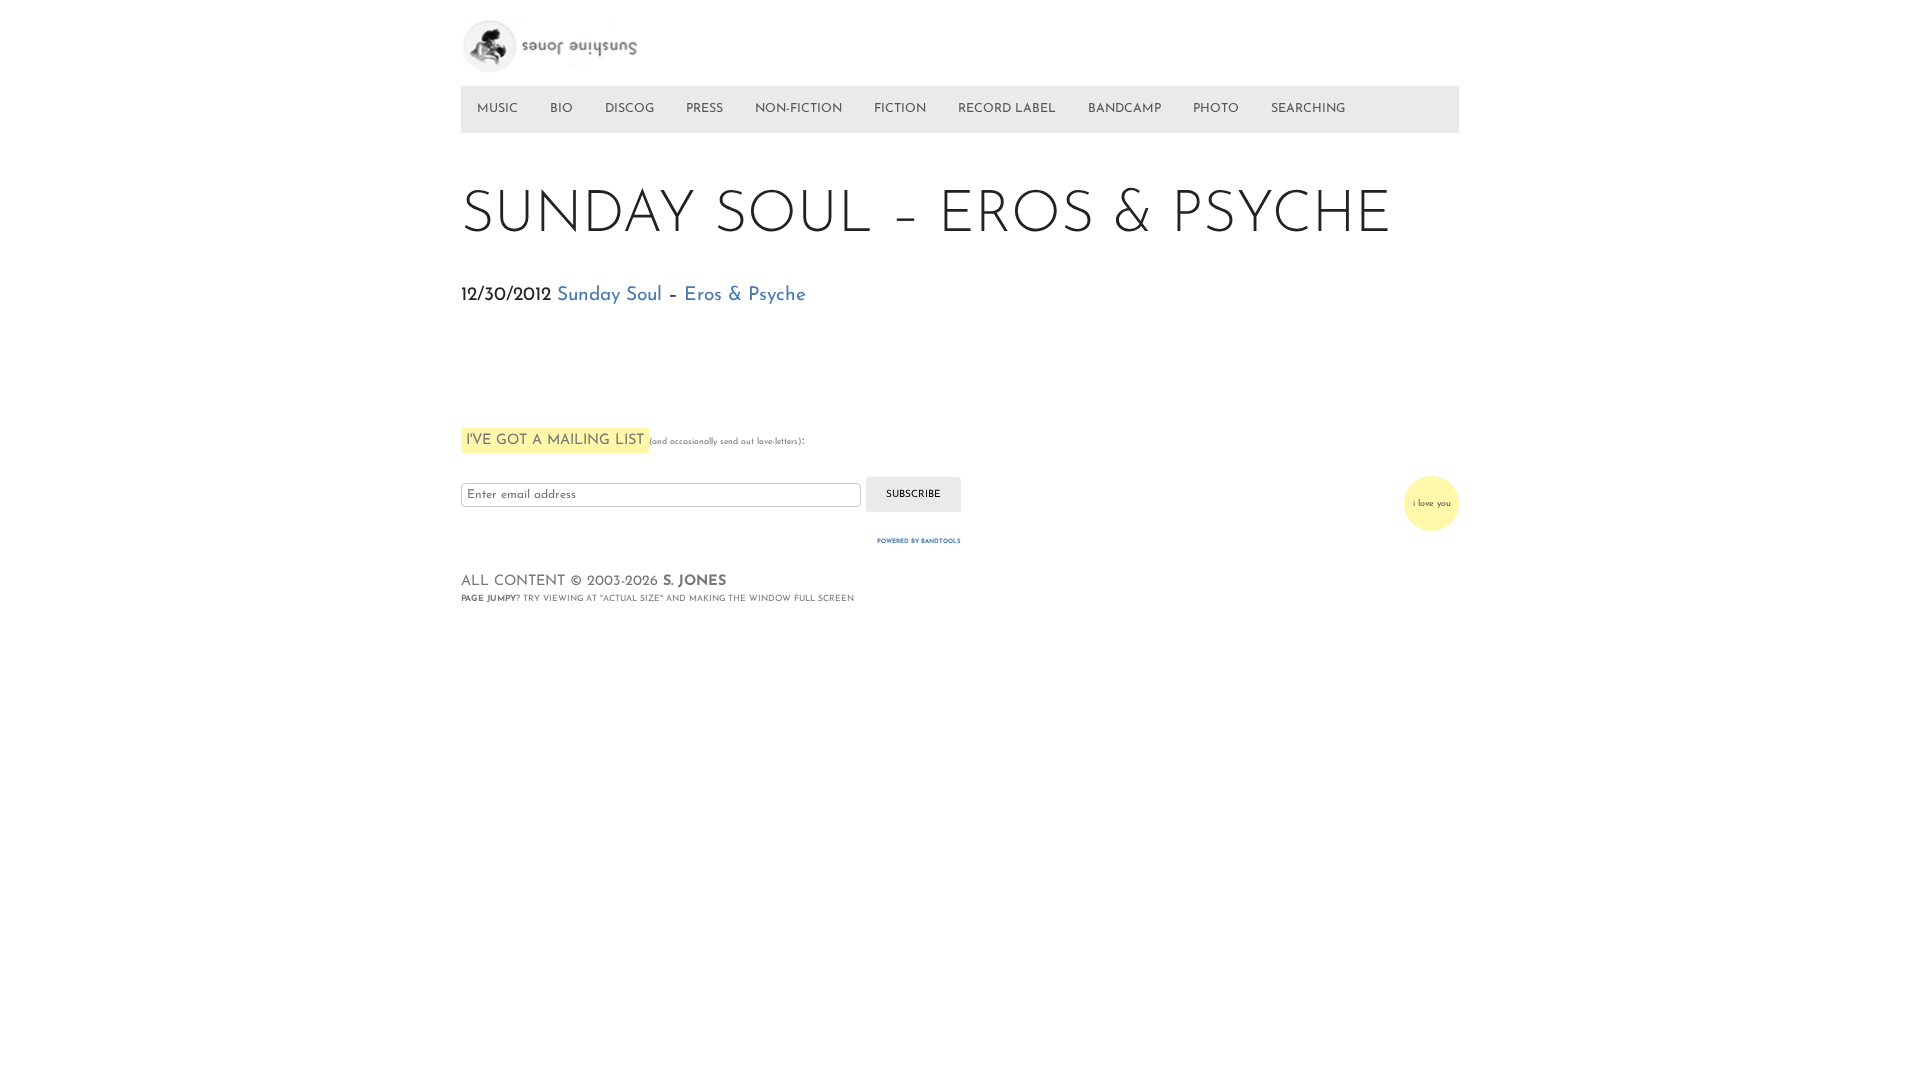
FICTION (900, 109)
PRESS (704, 109)
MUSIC (497, 109)
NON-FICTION (798, 109)
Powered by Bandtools (919, 541)
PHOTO (1216, 109)
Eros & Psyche (745, 295)
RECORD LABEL (1007, 109)
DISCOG (629, 109)
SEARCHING (1308, 109)
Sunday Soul (609, 295)
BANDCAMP (1124, 109)
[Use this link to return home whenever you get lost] (578, 38)
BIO (561, 109)
